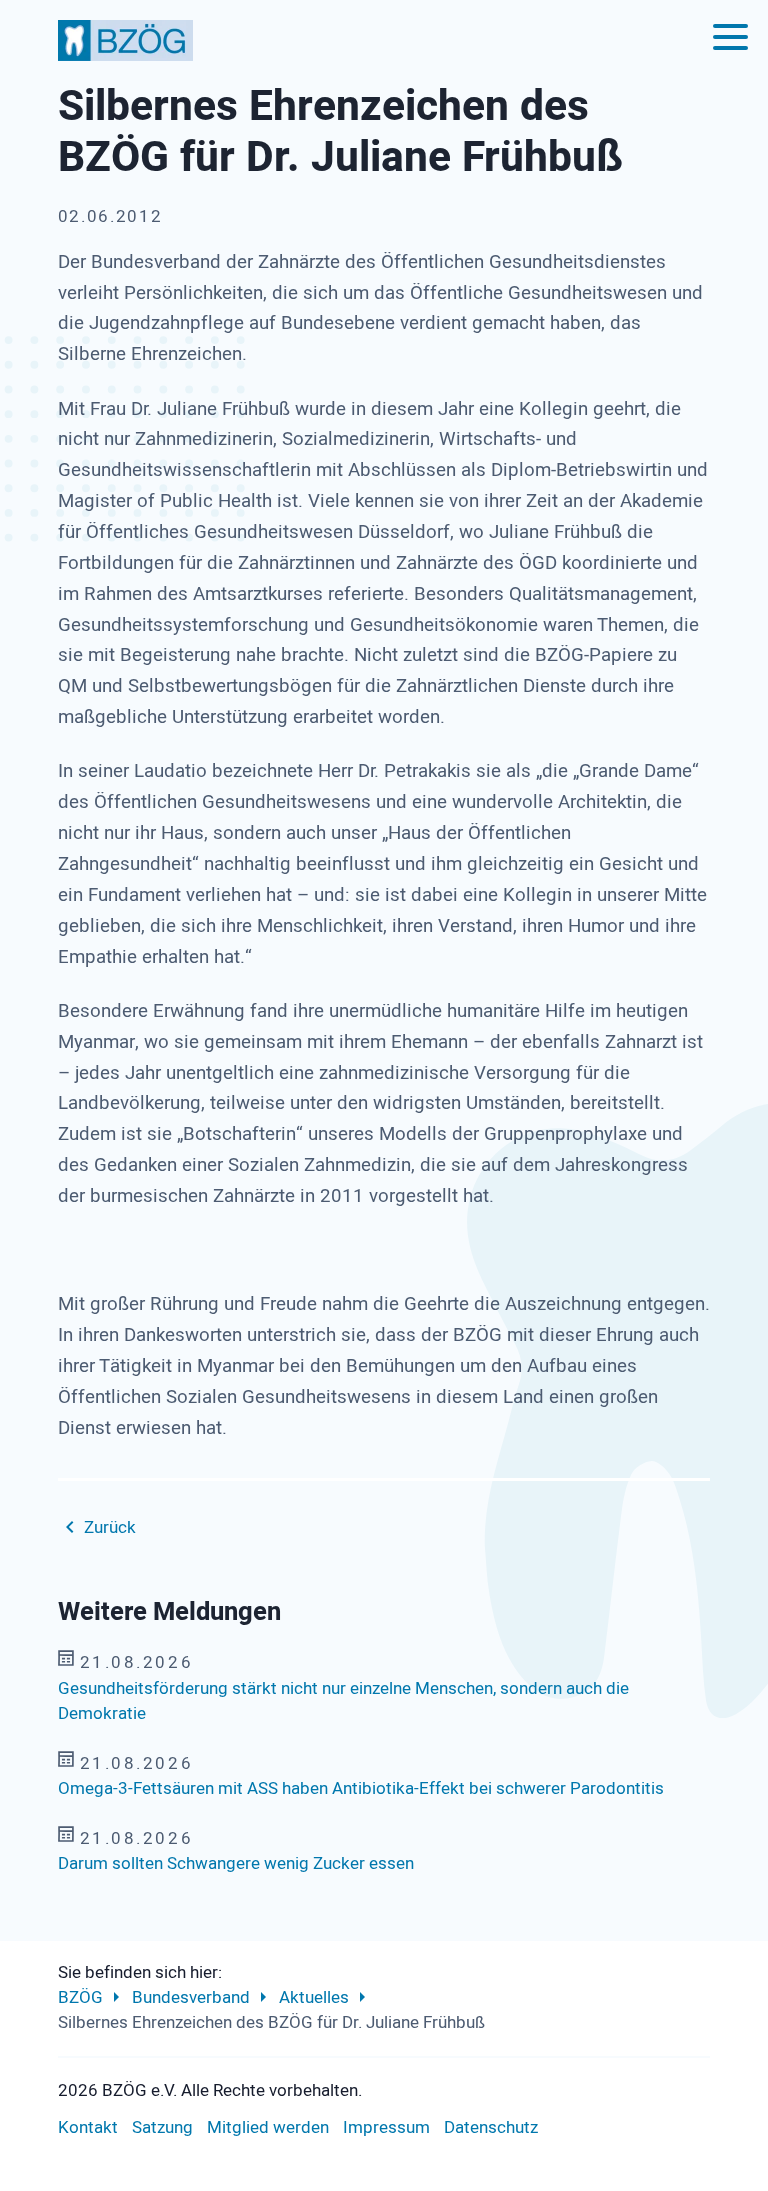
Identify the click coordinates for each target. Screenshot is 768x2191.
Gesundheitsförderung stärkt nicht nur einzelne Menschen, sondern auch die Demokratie (343, 1701)
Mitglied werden (268, 2127)
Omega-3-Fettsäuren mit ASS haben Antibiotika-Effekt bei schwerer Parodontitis (361, 1788)
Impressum (386, 2127)
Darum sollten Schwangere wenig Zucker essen (236, 1863)
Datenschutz (491, 2127)
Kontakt (88, 2127)
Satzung (162, 2127)
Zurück (110, 1527)
